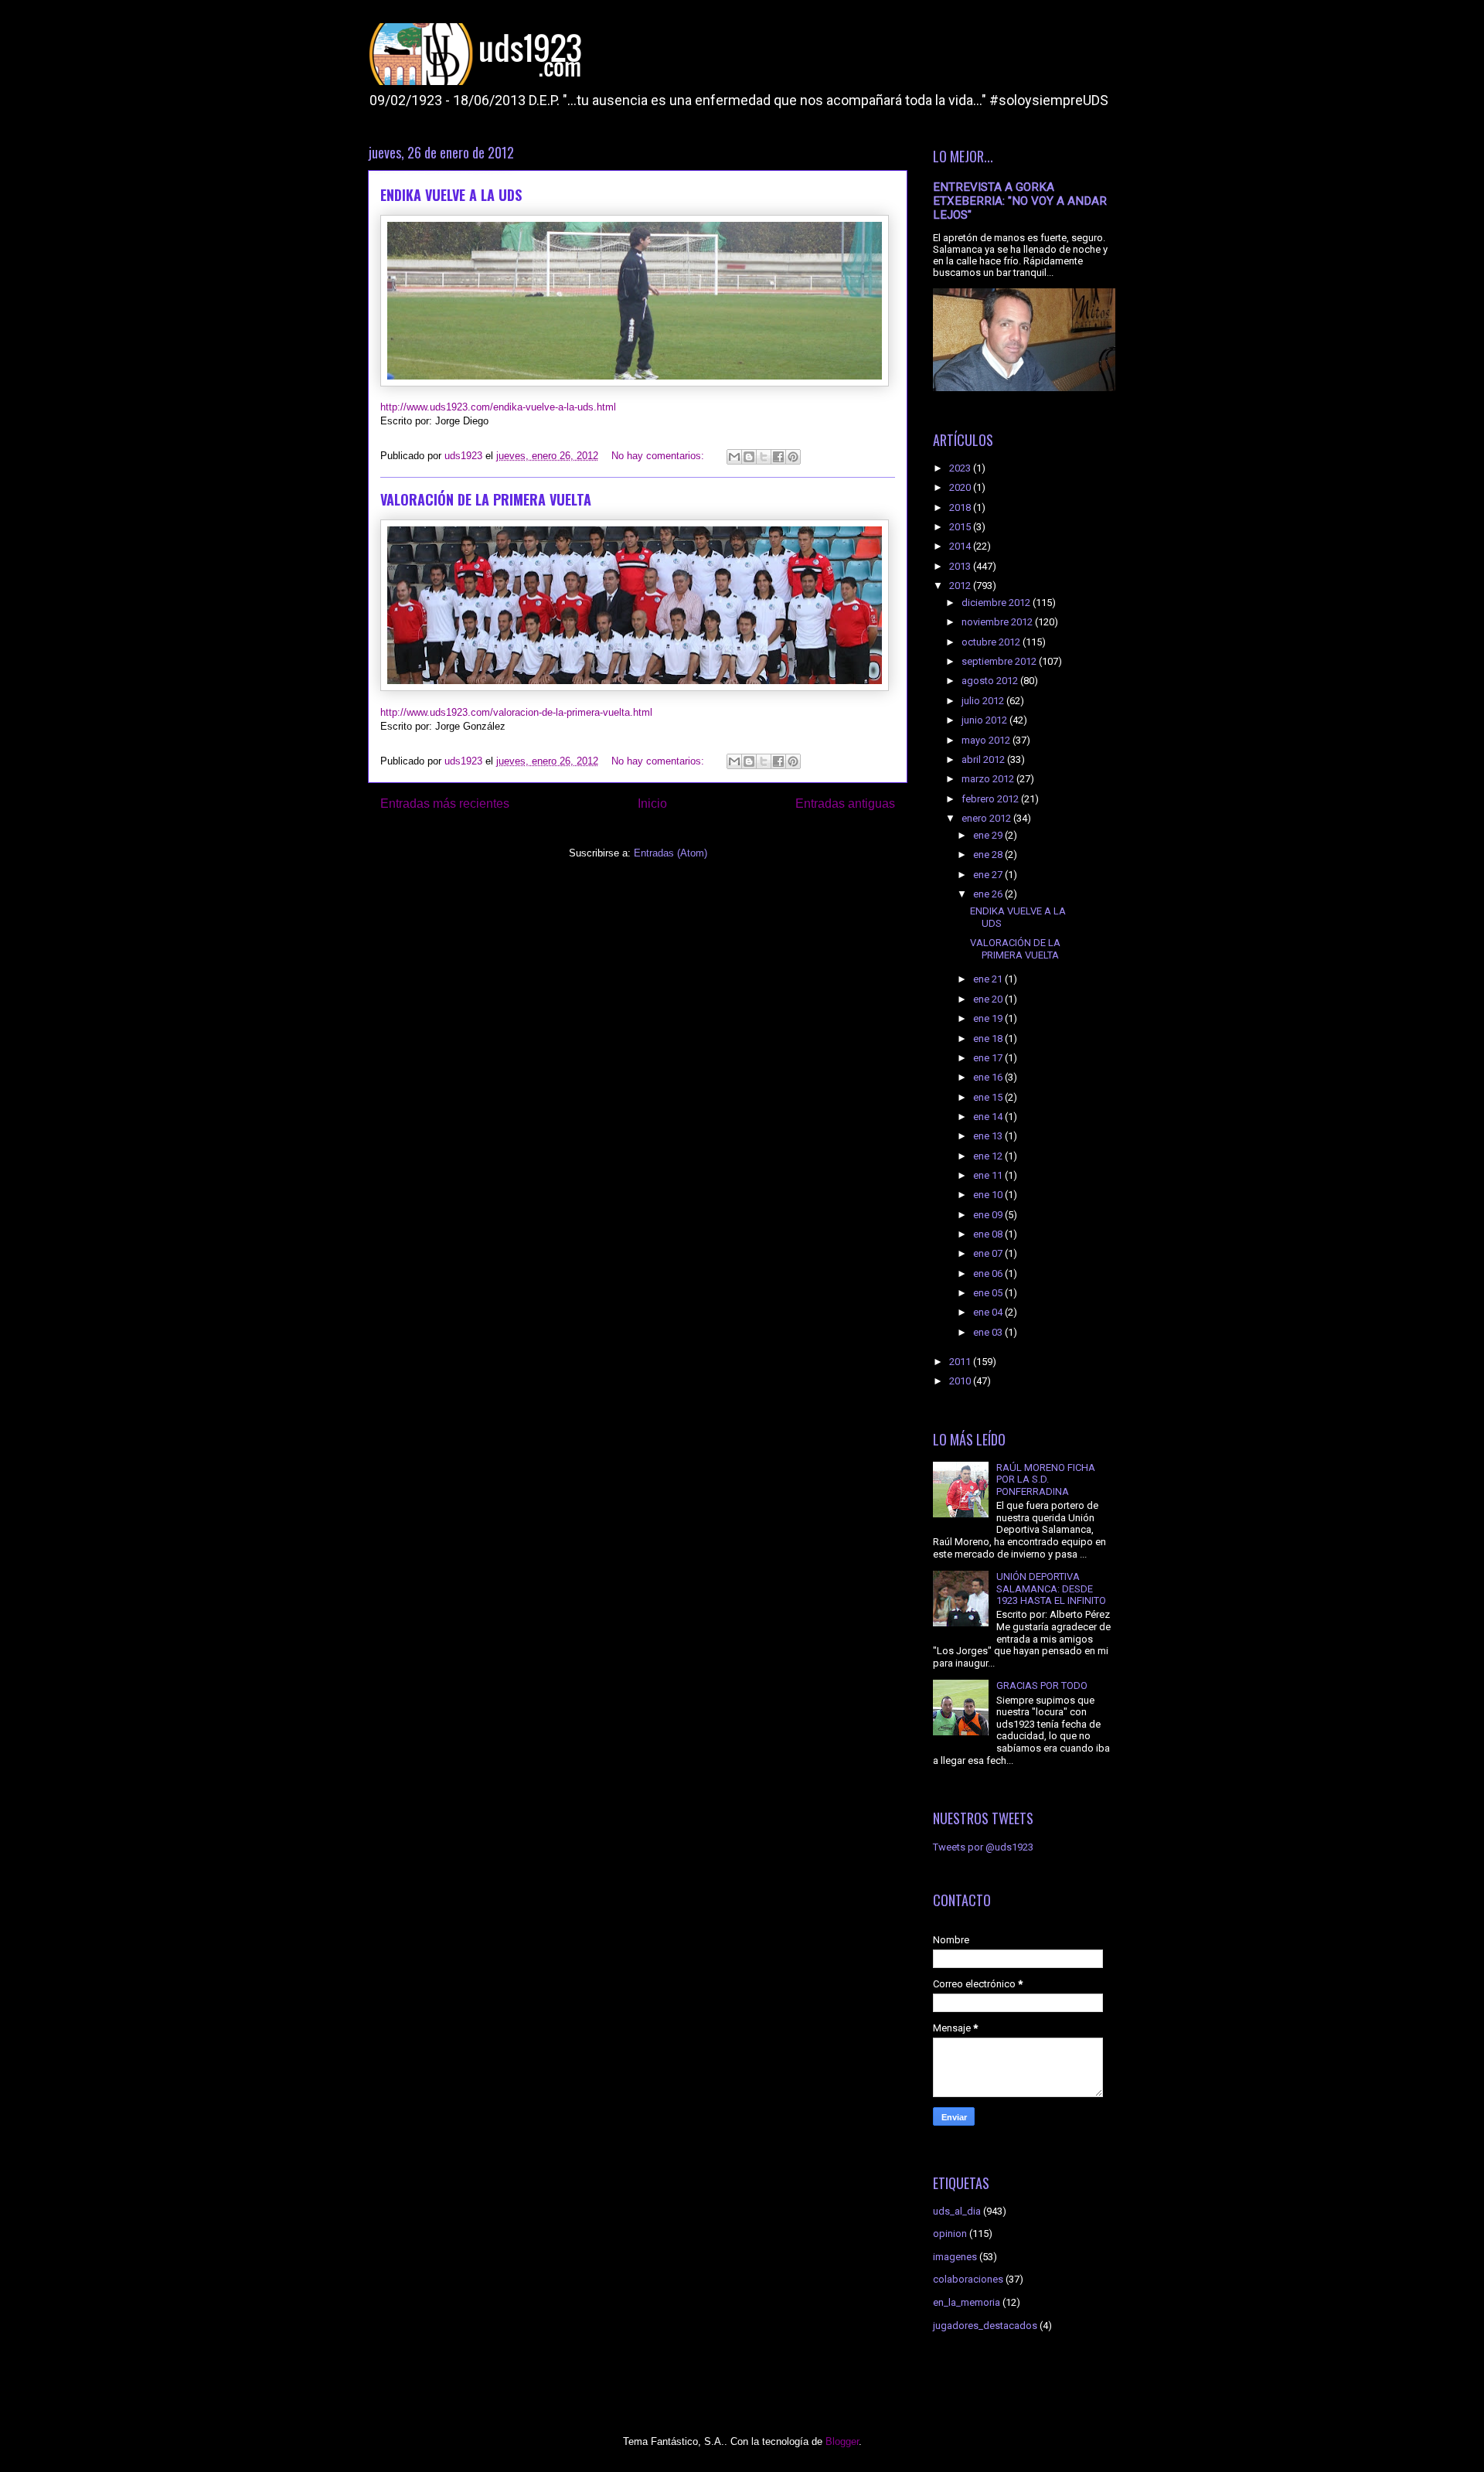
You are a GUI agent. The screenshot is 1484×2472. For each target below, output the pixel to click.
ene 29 (989, 835)
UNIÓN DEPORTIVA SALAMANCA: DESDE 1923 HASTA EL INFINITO (1051, 1588)
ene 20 (989, 999)
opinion (950, 2234)
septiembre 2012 (1000, 661)
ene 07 (989, 1253)
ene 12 (989, 1156)
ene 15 (989, 1097)
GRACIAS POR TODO (1042, 1685)
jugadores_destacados (985, 2326)
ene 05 (989, 1293)
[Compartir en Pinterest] (793, 457)
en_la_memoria (967, 2302)
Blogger (842, 2441)
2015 (961, 527)
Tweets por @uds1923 (983, 1847)
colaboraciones (968, 2279)
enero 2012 (987, 818)
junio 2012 (985, 720)
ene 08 (989, 1234)
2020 (961, 487)
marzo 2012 (989, 779)
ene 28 (989, 855)
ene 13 (989, 1136)
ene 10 (989, 1195)
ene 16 (989, 1077)
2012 (961, 586)
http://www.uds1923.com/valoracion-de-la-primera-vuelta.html (516, 712)
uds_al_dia (957, 2211)
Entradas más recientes (445, 804)
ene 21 (989, 979)
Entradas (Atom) (671, 853)
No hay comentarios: (659, 456)
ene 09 (989, 1215)
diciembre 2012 (997, 603)
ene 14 (989, 1117)
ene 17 (989, 1058)
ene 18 (989, 1039)
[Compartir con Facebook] (778, 457)
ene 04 (989, 1312)
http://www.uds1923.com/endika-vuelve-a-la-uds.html (498, 407)
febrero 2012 (991, 799)
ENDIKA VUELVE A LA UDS (451, 195)
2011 (961, 1362)
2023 (961, 468)
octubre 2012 (992, 642)
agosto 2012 (991, 681)
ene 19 (989, 1018)
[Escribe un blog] (749, 457)
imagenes (955, 2257)
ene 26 (989, 894)
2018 (961, 507)
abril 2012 (984, 759)
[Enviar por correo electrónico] (734, 457)
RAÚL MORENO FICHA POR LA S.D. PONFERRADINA (1046, 1479)
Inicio (652, 804)
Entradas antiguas (845, 804)
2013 (961, 566)
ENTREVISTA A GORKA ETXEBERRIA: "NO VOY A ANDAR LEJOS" (1020, 201)
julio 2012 (984, 701)
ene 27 (989, 875)
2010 (961, 1381)
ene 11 (989, 1175)
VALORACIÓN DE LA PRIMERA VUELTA (486, 499)
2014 (961, 546)
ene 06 (989, 1273)
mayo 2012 (987, 740)
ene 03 (989, 1332)
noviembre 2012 (998, 622)
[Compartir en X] (764, 457)
